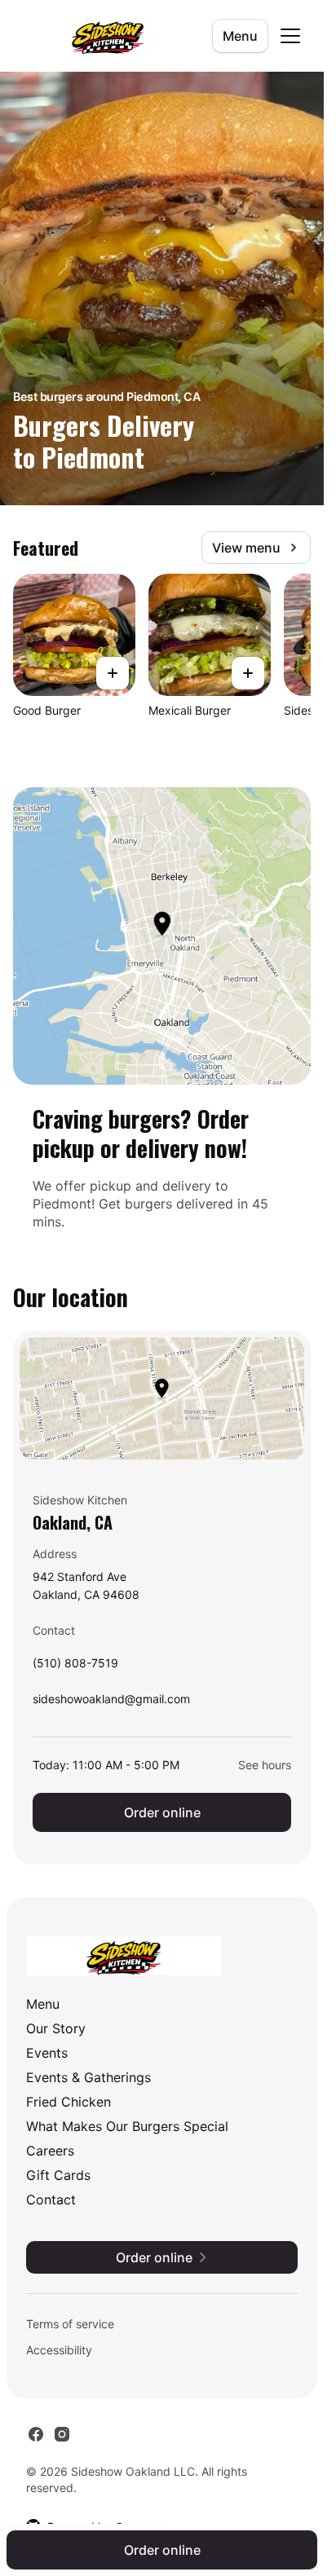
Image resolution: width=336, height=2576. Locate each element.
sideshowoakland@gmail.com (111, 1703)
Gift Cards (58, 2175)
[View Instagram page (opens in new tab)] (62, 2434)
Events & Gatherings (88, 2077)
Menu (240, 36)
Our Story (56, 2028)
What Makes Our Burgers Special (127, 2126)
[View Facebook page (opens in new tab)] (36, 2434)
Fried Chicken (69, 2102)
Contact (51, 2200)
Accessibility (59, 2350)
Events (47, 2053)
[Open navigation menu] (290, 36)
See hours (265, 1765)
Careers (50, 2151)
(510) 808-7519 (75, 1667)
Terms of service (70, 2324)
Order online (162, 1812)
